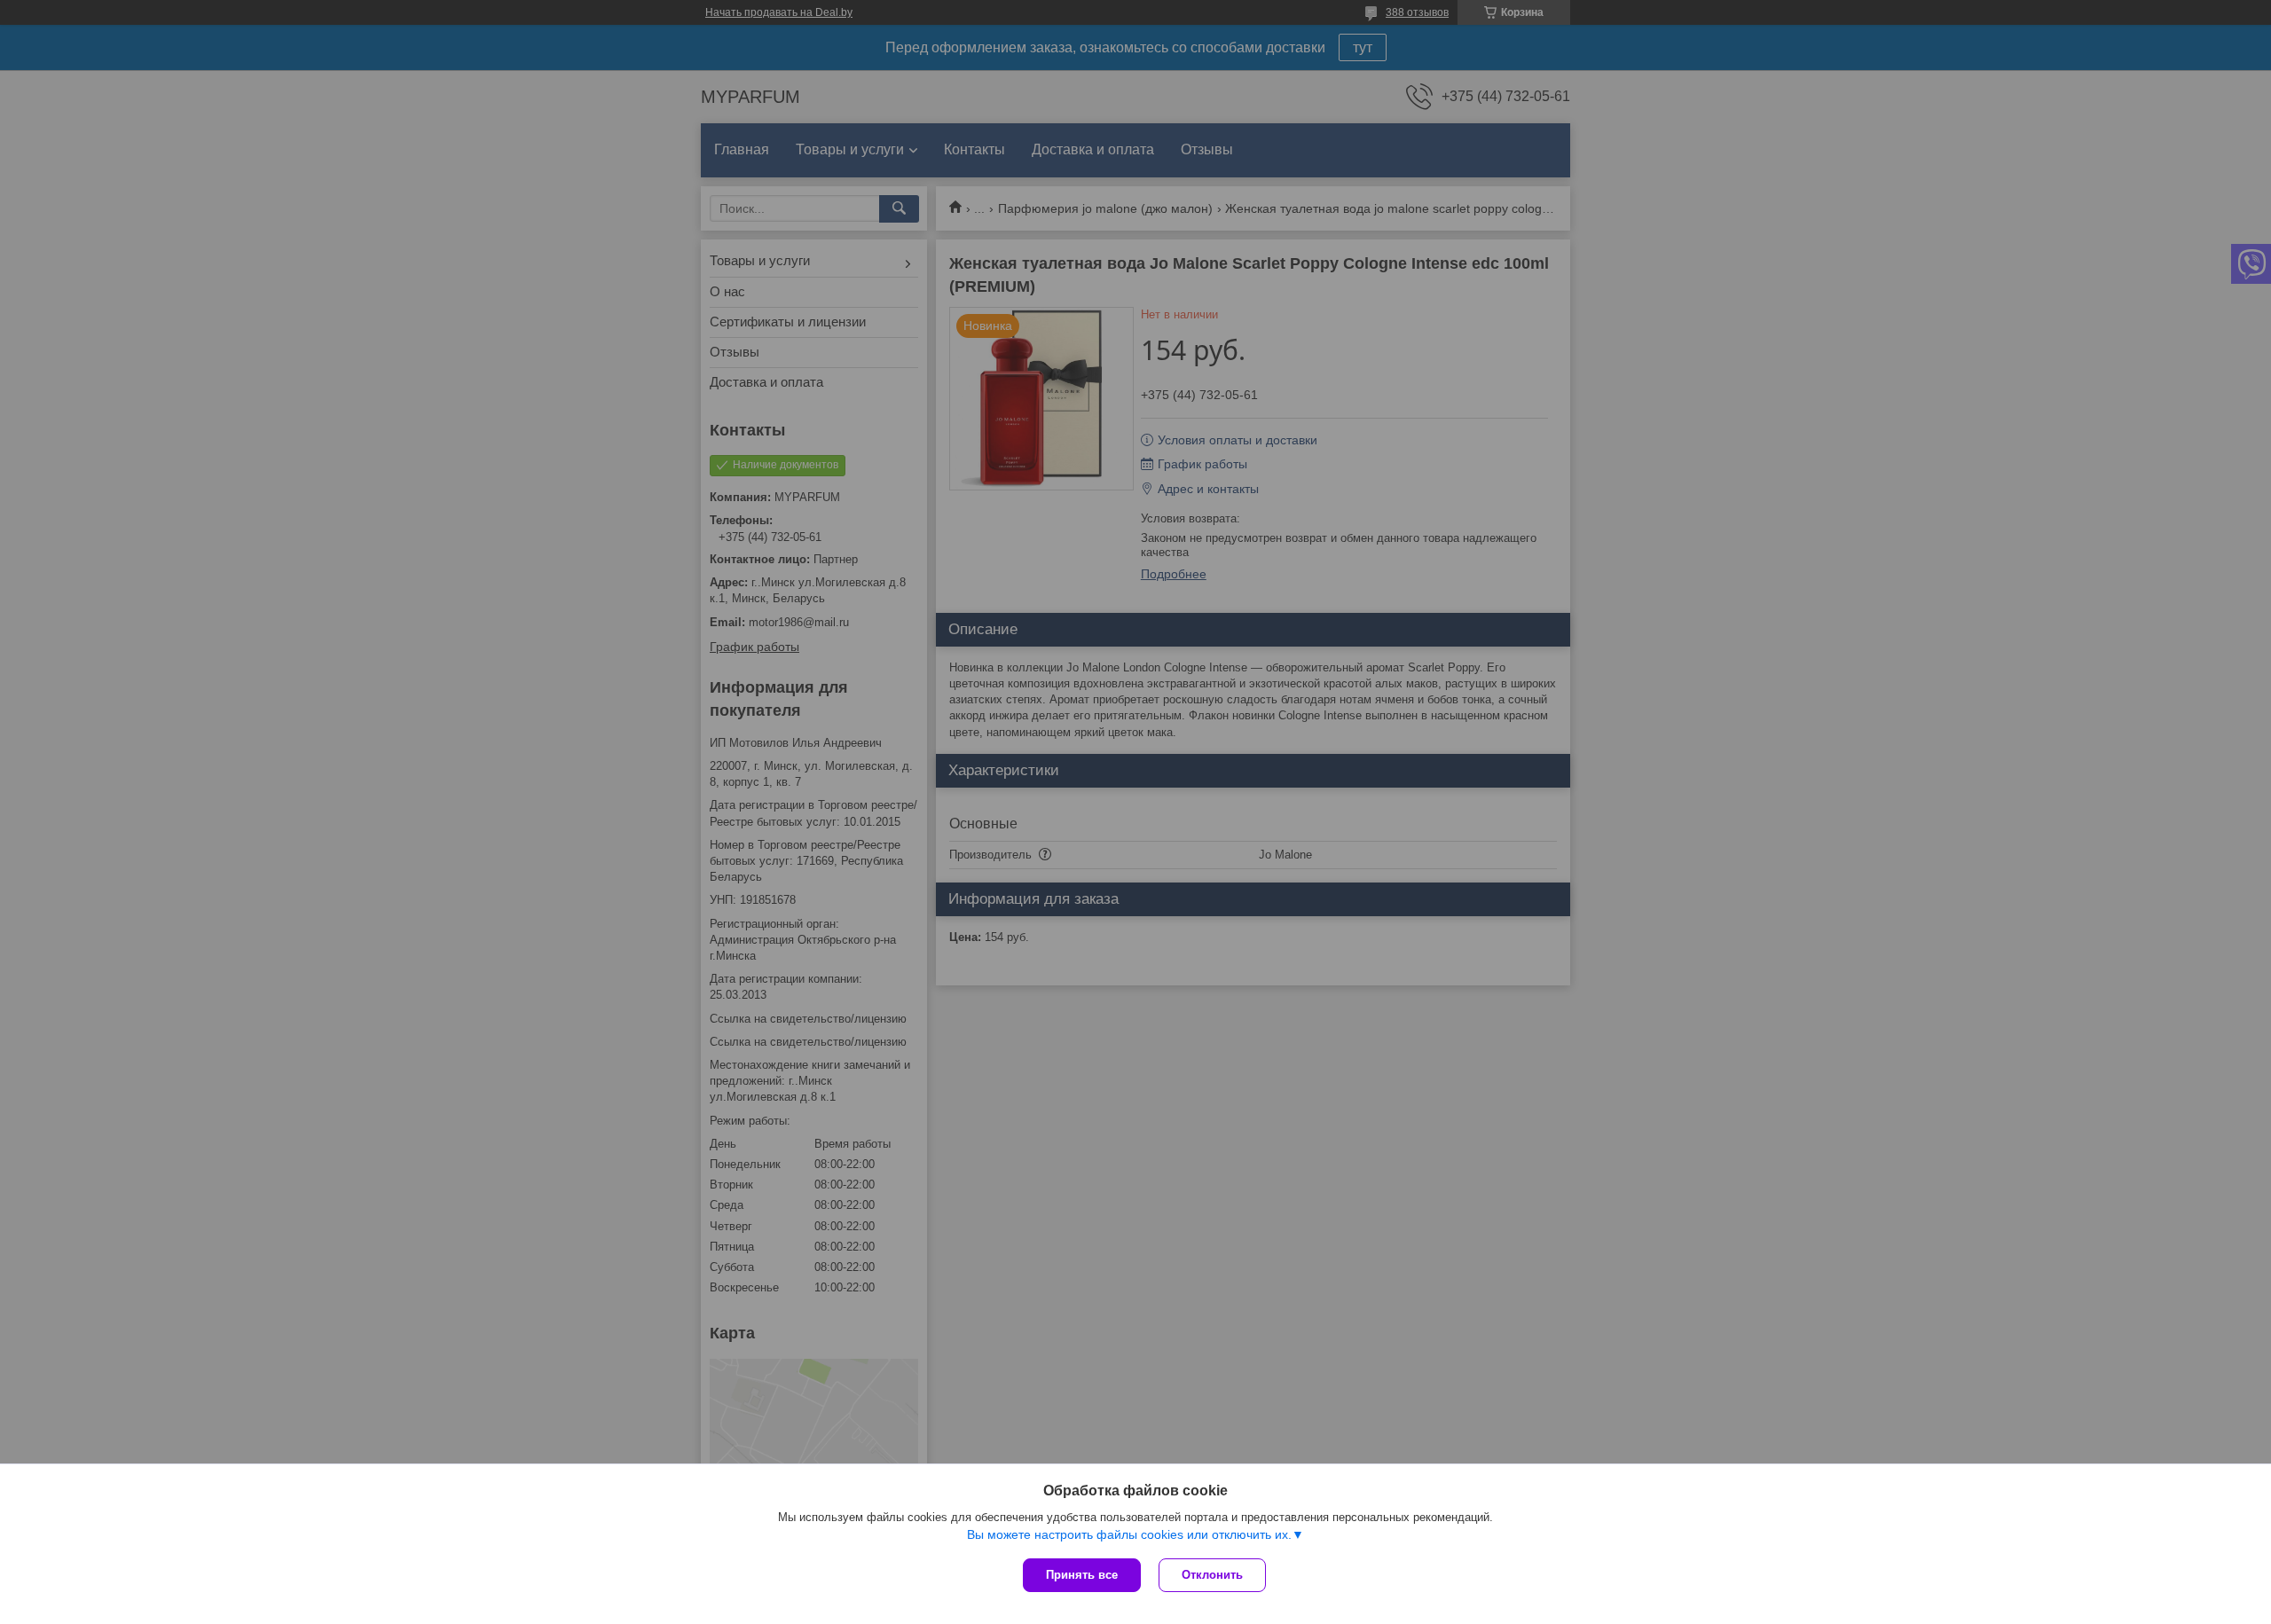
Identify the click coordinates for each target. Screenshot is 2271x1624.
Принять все (1082, 1575)
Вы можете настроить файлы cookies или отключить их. (1129, 1534)
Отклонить (1212, 1575)
